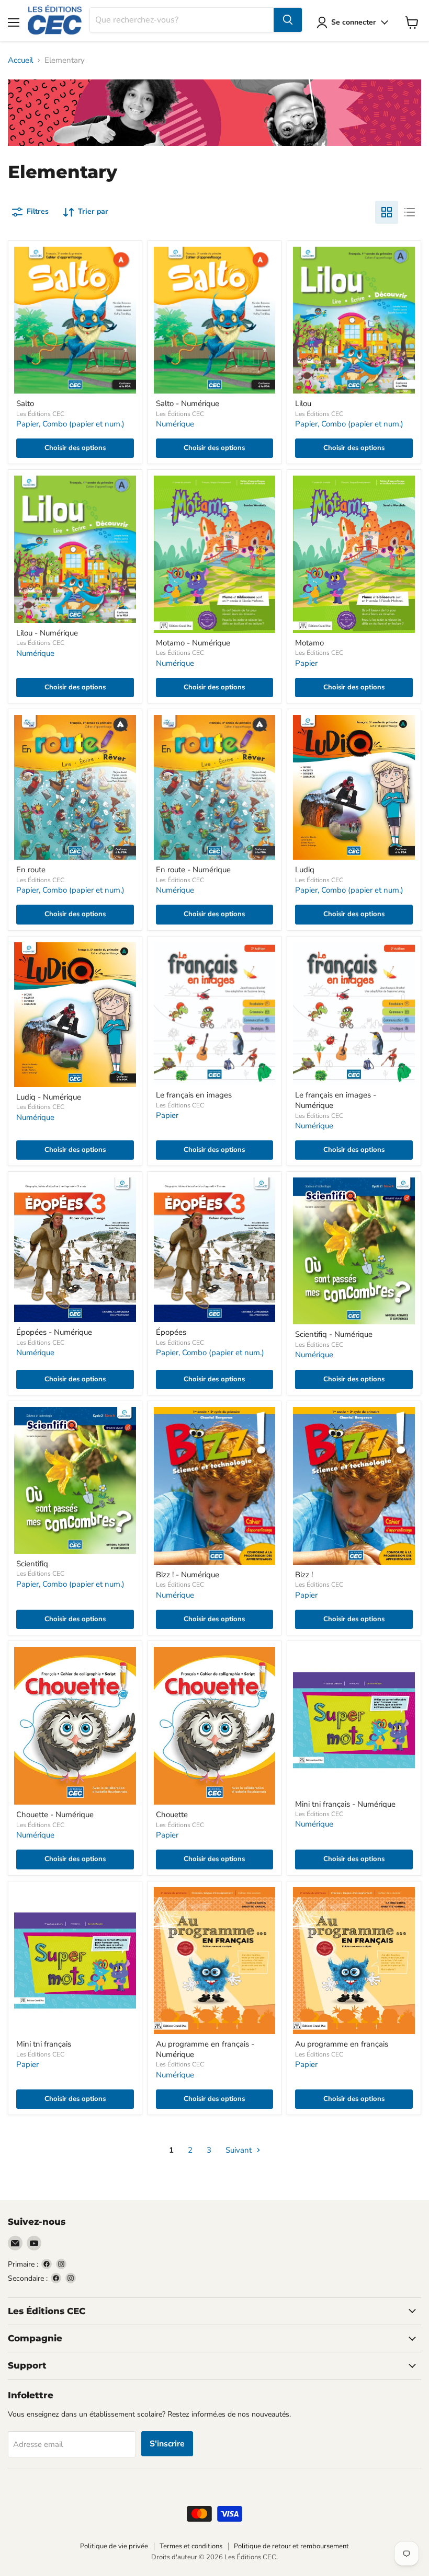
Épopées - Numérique (54, 1332)
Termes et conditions (191, 2546)
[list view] (410, 212)
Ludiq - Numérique (49, 1097)
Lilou (303, 403)
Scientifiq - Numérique (334, 1334)
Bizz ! (304, 1575)
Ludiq (305, 870)
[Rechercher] (288, 20)
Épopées (171, 1332)
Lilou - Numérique (47, 633)
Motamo (309, 643)
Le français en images (194, 1095)
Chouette (172, 1815)
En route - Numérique (193, 870)
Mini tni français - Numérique (345, 1804)
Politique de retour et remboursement (291, 2546)
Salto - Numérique (188, 403)
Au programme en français (342, 2044)
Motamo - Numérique (193, 643)
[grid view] (387, 212)
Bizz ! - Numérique (188, 1575)
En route (31, 870)
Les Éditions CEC (40, 414)
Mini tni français (44, 2044)
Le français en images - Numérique (336, 1100)
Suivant (240, 2150)
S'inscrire (167, 2444)
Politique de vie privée (114, 2546)
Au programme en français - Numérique (205, 2049)
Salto (25, 403)
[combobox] (182, 20)
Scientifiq (32, 1564)
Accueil (20, 60)
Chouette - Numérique (55, 1815)
